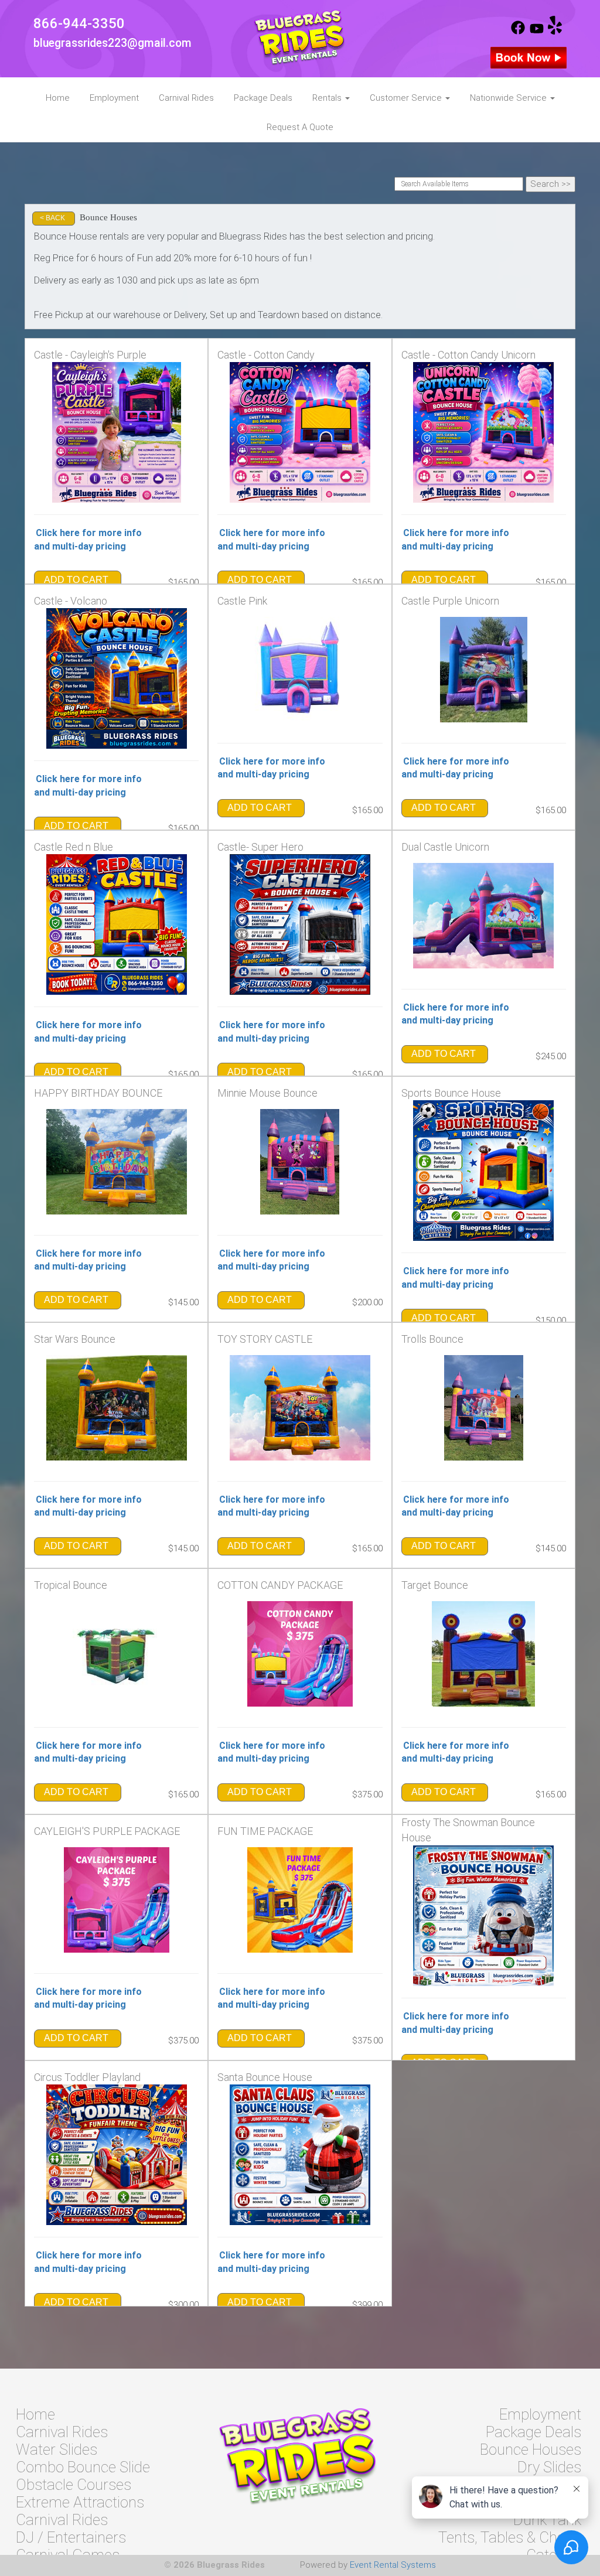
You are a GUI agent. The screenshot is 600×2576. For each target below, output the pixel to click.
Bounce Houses (531, 2449)
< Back (52, 218)
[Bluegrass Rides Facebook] (518, 32)
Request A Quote (300, 127)
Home (58, 98)
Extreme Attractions (80, 2502)
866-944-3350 (79, 23)
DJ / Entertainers (71, 2537)
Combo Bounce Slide (83, 2467)
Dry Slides (549, 2467)
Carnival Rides (186, 98)
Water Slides (57, 2449)
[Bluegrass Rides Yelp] (555, 32)
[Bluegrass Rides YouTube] (537, 32)
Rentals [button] (328, 98)
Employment (114, 98)
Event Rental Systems (393, 2565)
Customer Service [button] (407, 98)
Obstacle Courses (74, 2485)
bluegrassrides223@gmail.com (112, 43)
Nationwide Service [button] (509, 98)
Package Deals (263, 98)
